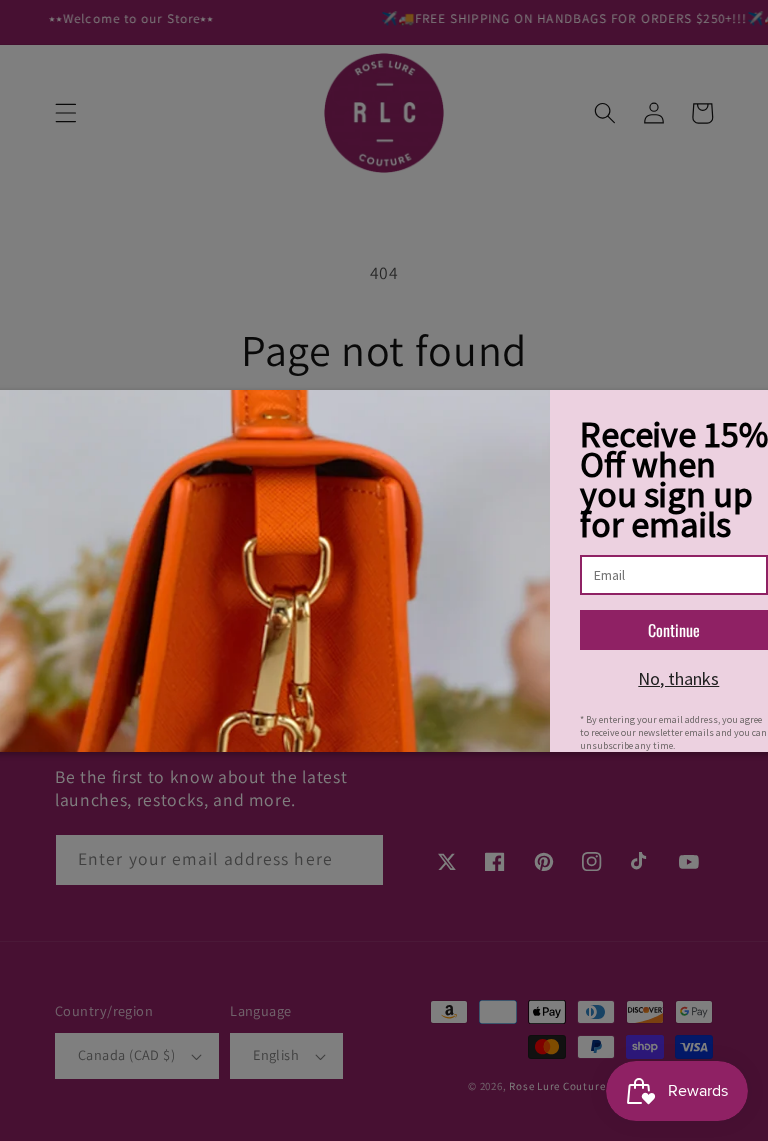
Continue (674, 630)
